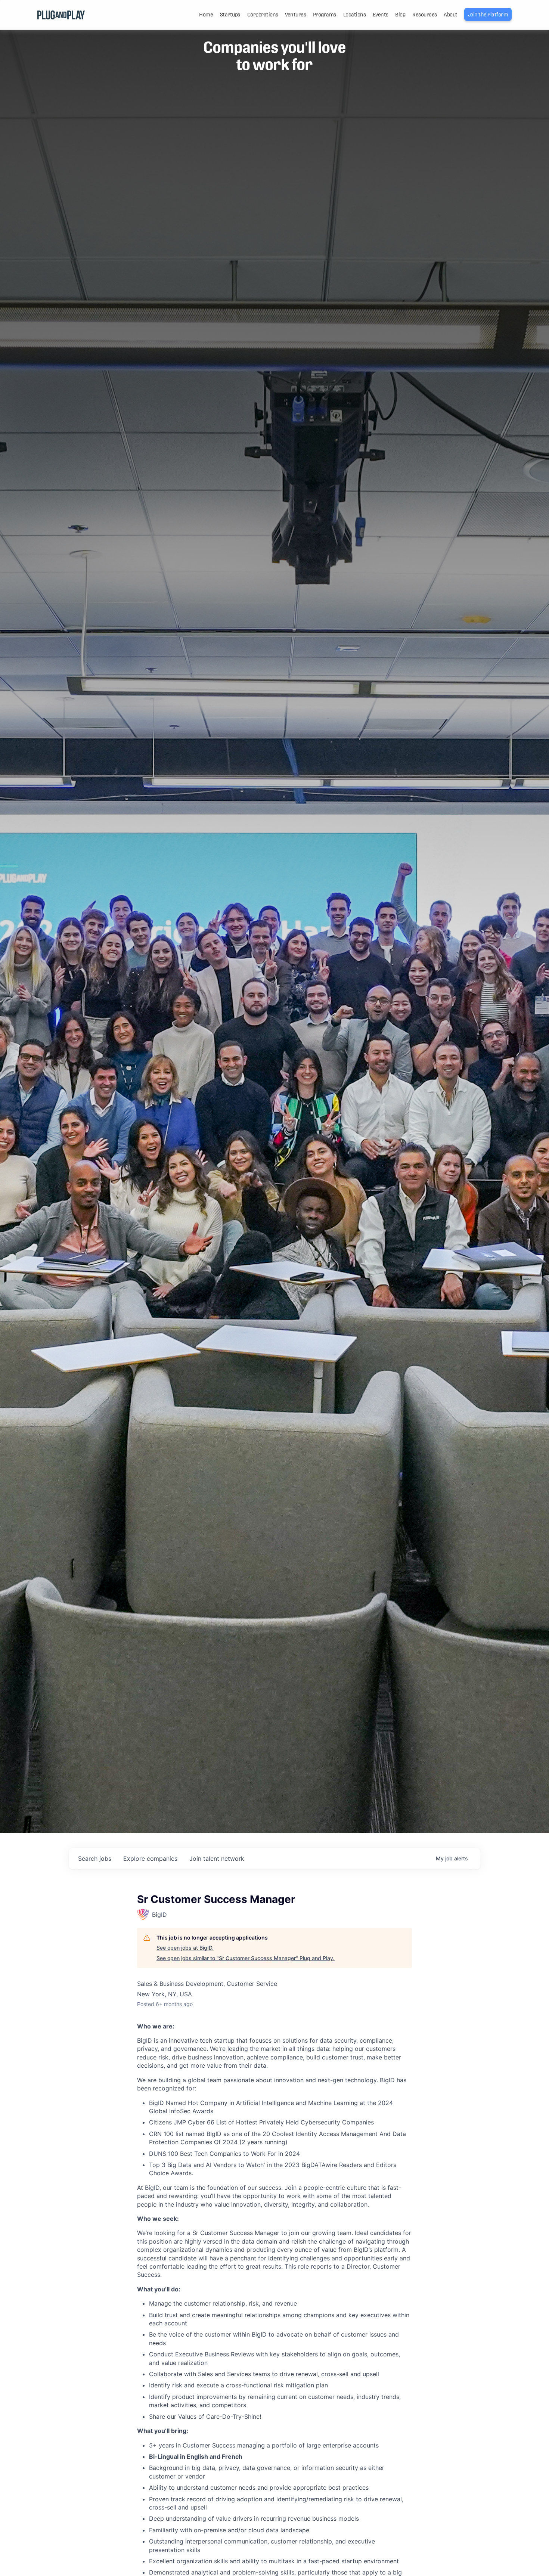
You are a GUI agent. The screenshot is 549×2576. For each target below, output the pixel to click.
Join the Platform (488, 15)
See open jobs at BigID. (185, 1948)
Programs (325, 15)
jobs (95, 1859)
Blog (400, 15)
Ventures (295, 15)
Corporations (263, 15)
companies (150, 1859)
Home (206, 15)
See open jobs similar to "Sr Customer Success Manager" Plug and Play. (246, 1958)
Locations (355, 15)
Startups (230, 15)
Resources (425, 15)
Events (381, 15)
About (451, 15)
